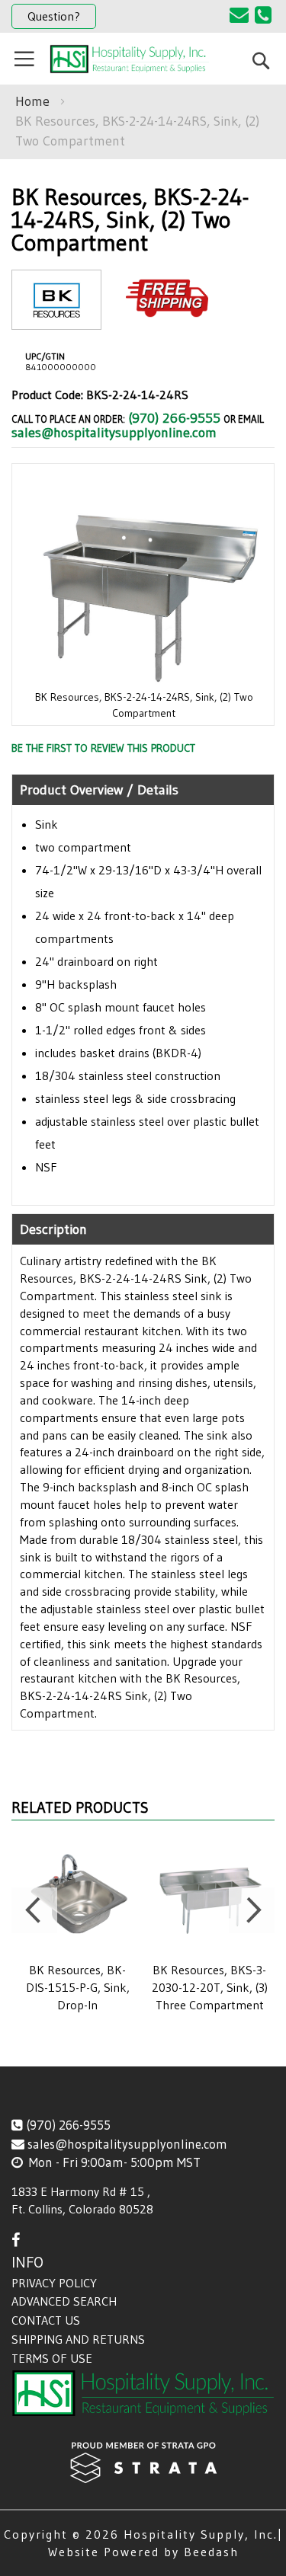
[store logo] (130, 59)
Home (32, 101)
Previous (34, 1910)
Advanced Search (64, 2301)
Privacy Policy (54, 2283)
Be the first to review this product (103, 748)
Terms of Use (52, 2358)
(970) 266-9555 (174, 418)
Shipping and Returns (78, 2339)
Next (252, 1910)
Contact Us (46, 2320)
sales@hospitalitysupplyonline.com (114, 433)
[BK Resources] (56, 317)
